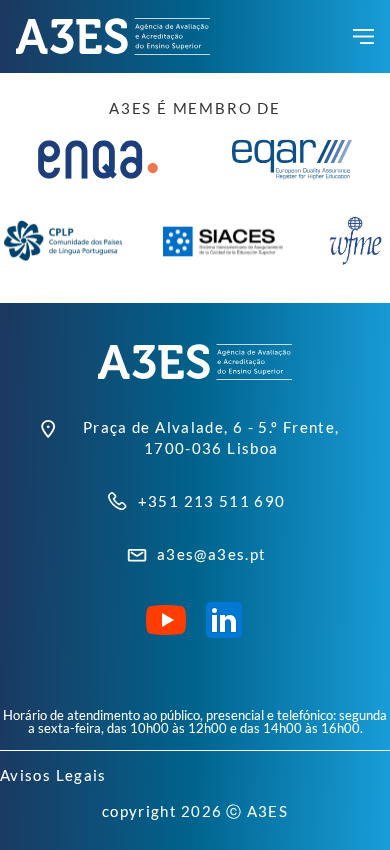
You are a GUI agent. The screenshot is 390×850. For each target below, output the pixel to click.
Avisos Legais (53, 775)
